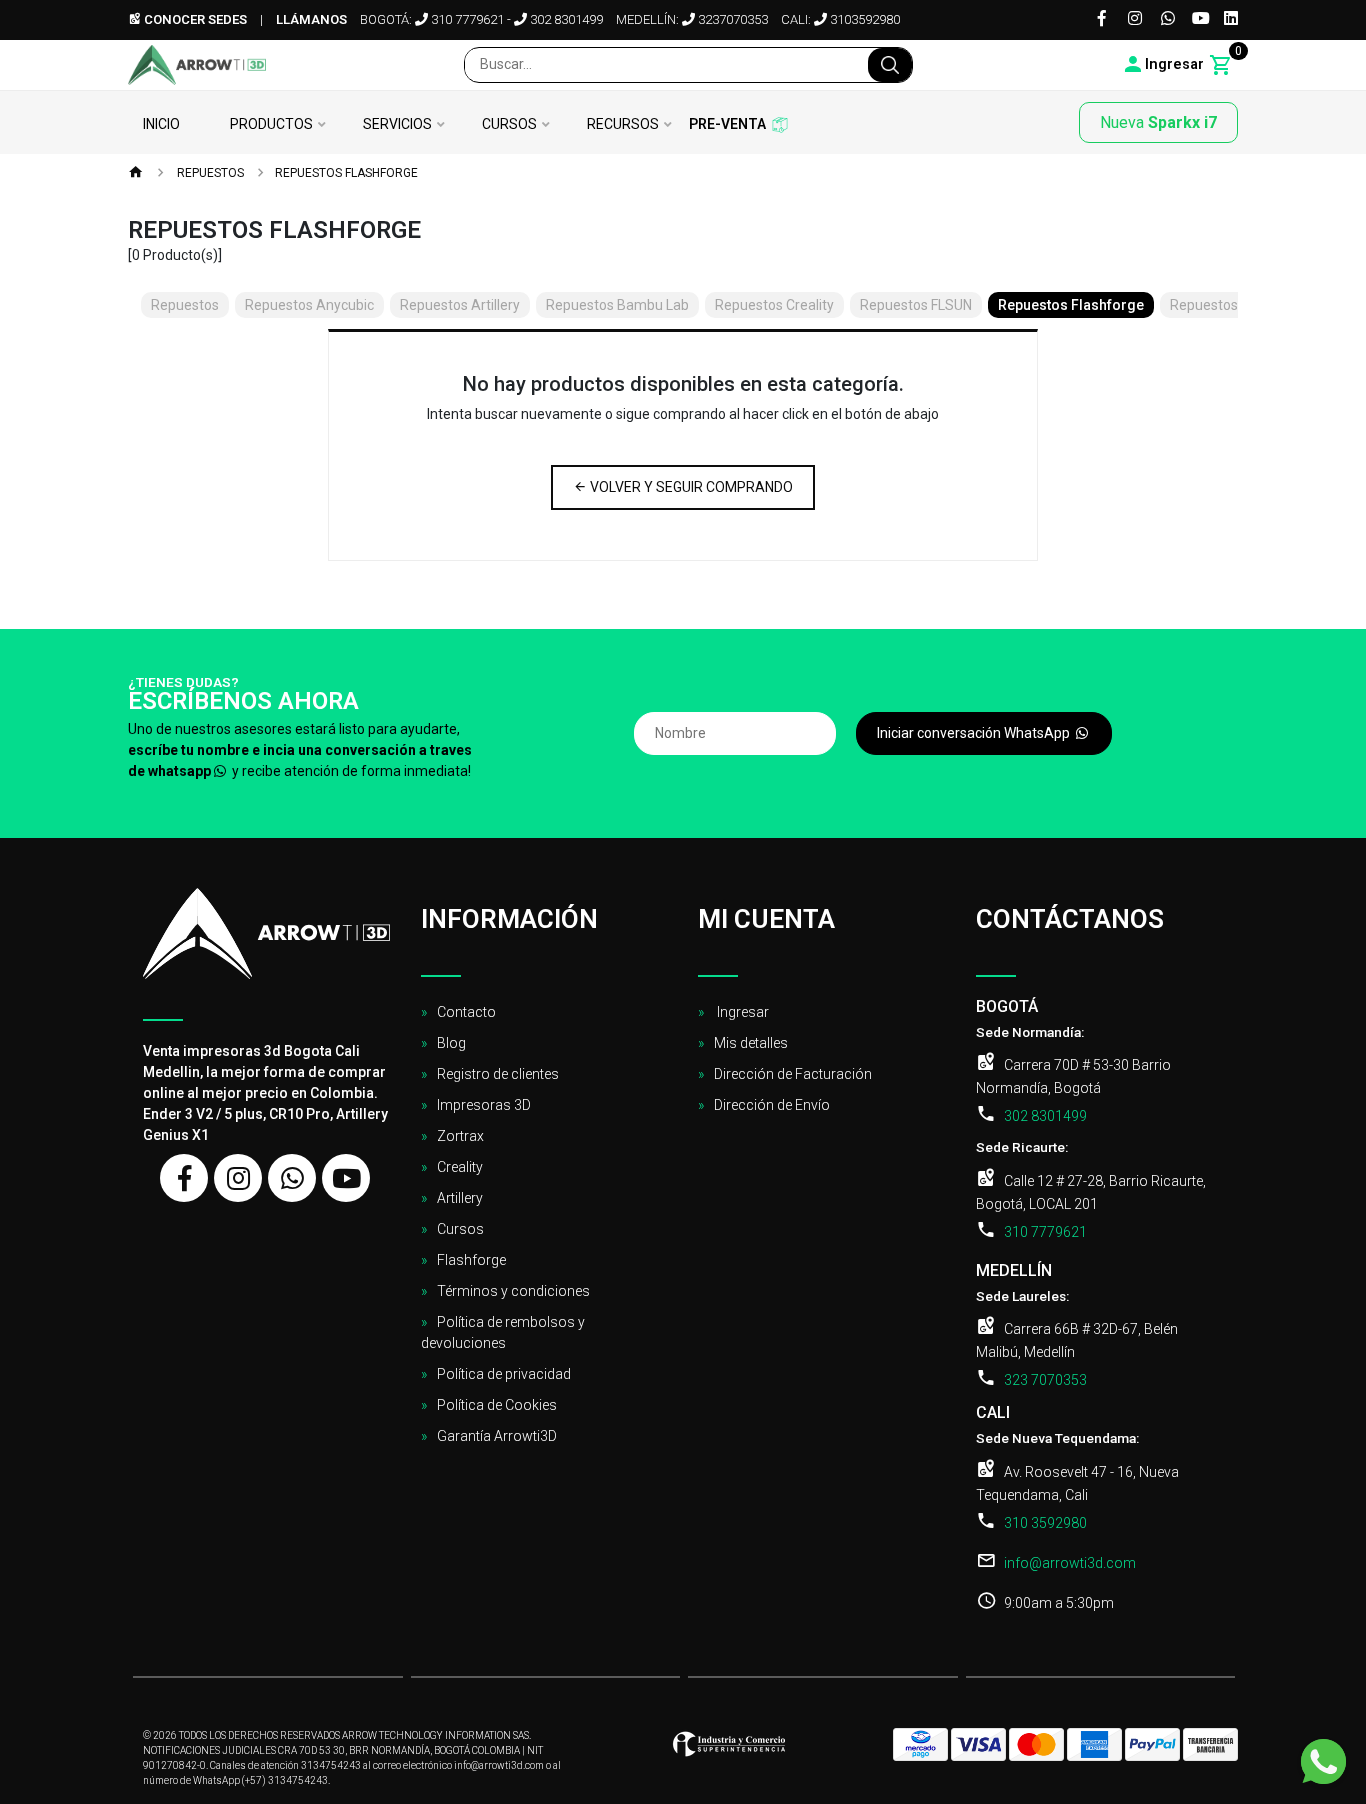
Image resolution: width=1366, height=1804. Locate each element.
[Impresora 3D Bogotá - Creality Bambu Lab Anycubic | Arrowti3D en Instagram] (238, 1178)
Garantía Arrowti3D (497, 1436)
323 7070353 (1045, 1380)
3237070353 (731, 19)
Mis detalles (751, 1043)
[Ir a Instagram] (1135, 19)
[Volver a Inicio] (136, 174)
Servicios (397, 124)
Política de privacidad (504, 1374)
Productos (271, 124)
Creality (460, 1167)
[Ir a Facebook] (1102, 19)
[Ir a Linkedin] (1231, 19)
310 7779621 (466, 19)
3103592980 (863, 19)
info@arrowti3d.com (1070, 1563)
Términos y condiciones (513, 1291)
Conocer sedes (194, 19)
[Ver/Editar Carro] (1221, 65)
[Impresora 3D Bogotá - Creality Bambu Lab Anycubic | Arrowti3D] (197, 65)
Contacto (466, 1012)
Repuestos (209, 173)
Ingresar (741, 1012)
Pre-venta (727, 124)
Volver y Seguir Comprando (690, 487)
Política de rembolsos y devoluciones (503, 1332)
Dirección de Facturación (793, 1074)
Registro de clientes (498, 1074)
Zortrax (460, 1136)
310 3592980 (1045, 1523)
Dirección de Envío (772, 1105)
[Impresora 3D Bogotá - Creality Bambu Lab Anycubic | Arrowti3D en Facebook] (184, 1178)
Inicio (161, 124)
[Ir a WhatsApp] (1168, 19)
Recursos (623, 124)
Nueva (1158, 122)
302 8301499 (565, 19)
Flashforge (471, 1260)
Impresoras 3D (484, 1105)
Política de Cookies (497, 1405)
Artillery (460, 1198)
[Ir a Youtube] (1201, 19)
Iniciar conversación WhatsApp (975, 733)
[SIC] (729, 1750)
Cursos (509, 124)
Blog (451, 1043)
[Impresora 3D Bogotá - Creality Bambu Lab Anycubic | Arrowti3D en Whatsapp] (292, 1178)
